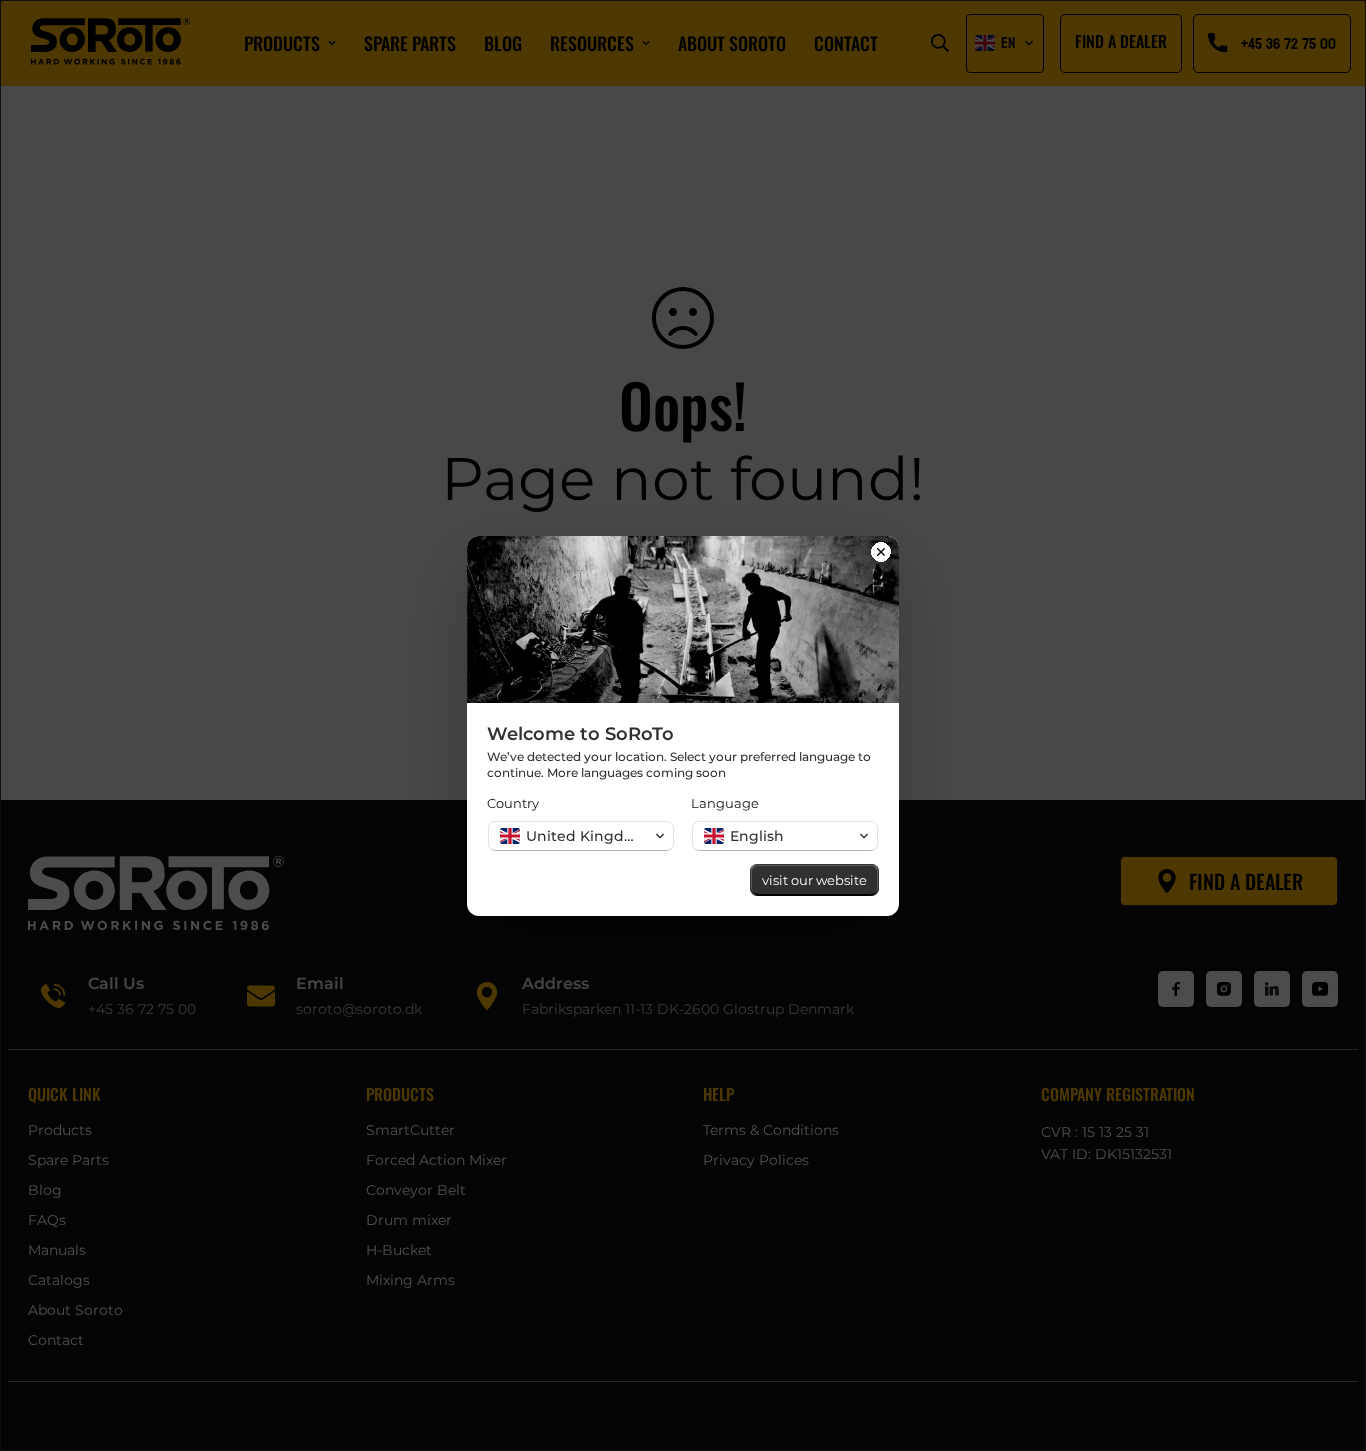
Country (513, 803)
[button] (581, 836)
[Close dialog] (881, 554)
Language (725, 803)
